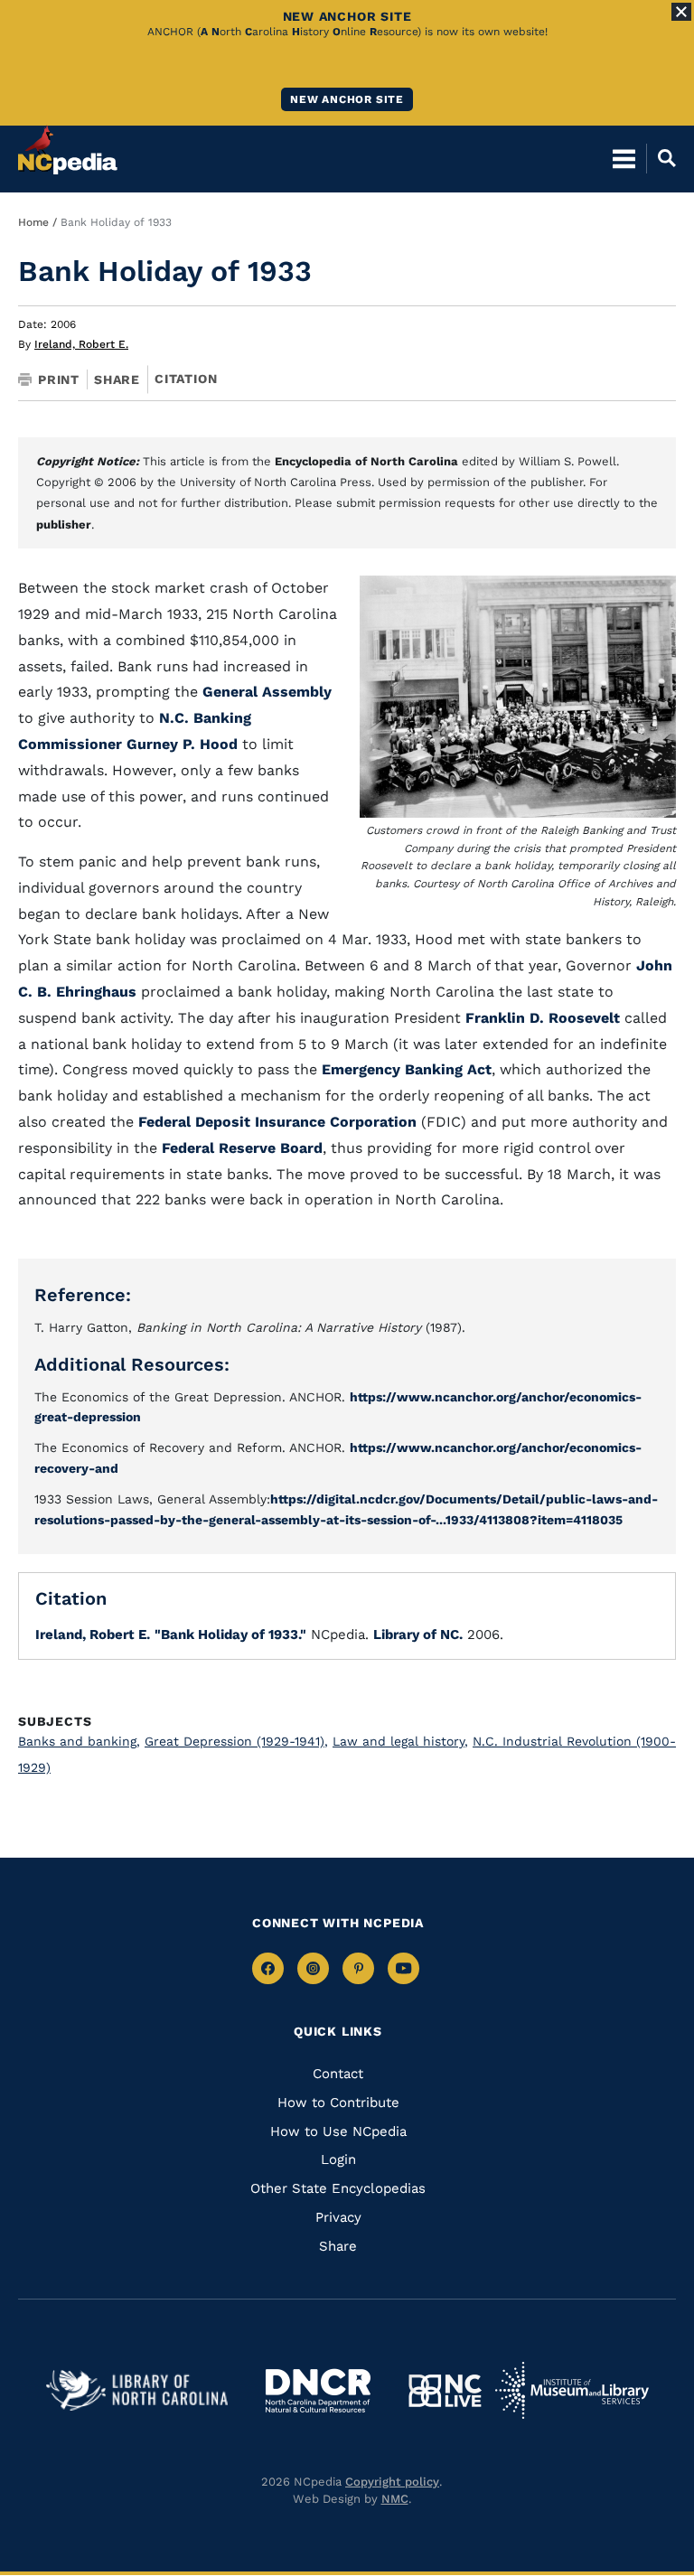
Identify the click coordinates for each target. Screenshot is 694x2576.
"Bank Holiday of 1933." (230, 1635)
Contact (338, 2074)
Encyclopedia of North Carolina (366, 461)
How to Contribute (338, 2103)
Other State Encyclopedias (338, 2188)
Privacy (338, 2217)
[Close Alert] (681, 12)
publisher (64, 525)
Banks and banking (79, 1741)
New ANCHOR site (347, 99)
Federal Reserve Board (242, 1148)
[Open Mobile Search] (661, 158)
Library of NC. (418, 1635)
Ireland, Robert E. (81, 344)
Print (59, 379)
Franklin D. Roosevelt (543, 1018)
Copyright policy (392, 2482)
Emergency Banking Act (407, 1069)
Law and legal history (400, 1741)
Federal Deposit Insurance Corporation (277, 1122)
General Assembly (267, 692)
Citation (186, 379)
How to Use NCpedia (338, 2131)
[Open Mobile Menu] (624, 158)
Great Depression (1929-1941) (236, 1741)
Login (338, 2159)
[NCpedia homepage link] (68, 150)
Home (33, 222)
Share (117, 379)
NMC (395, 2499)
